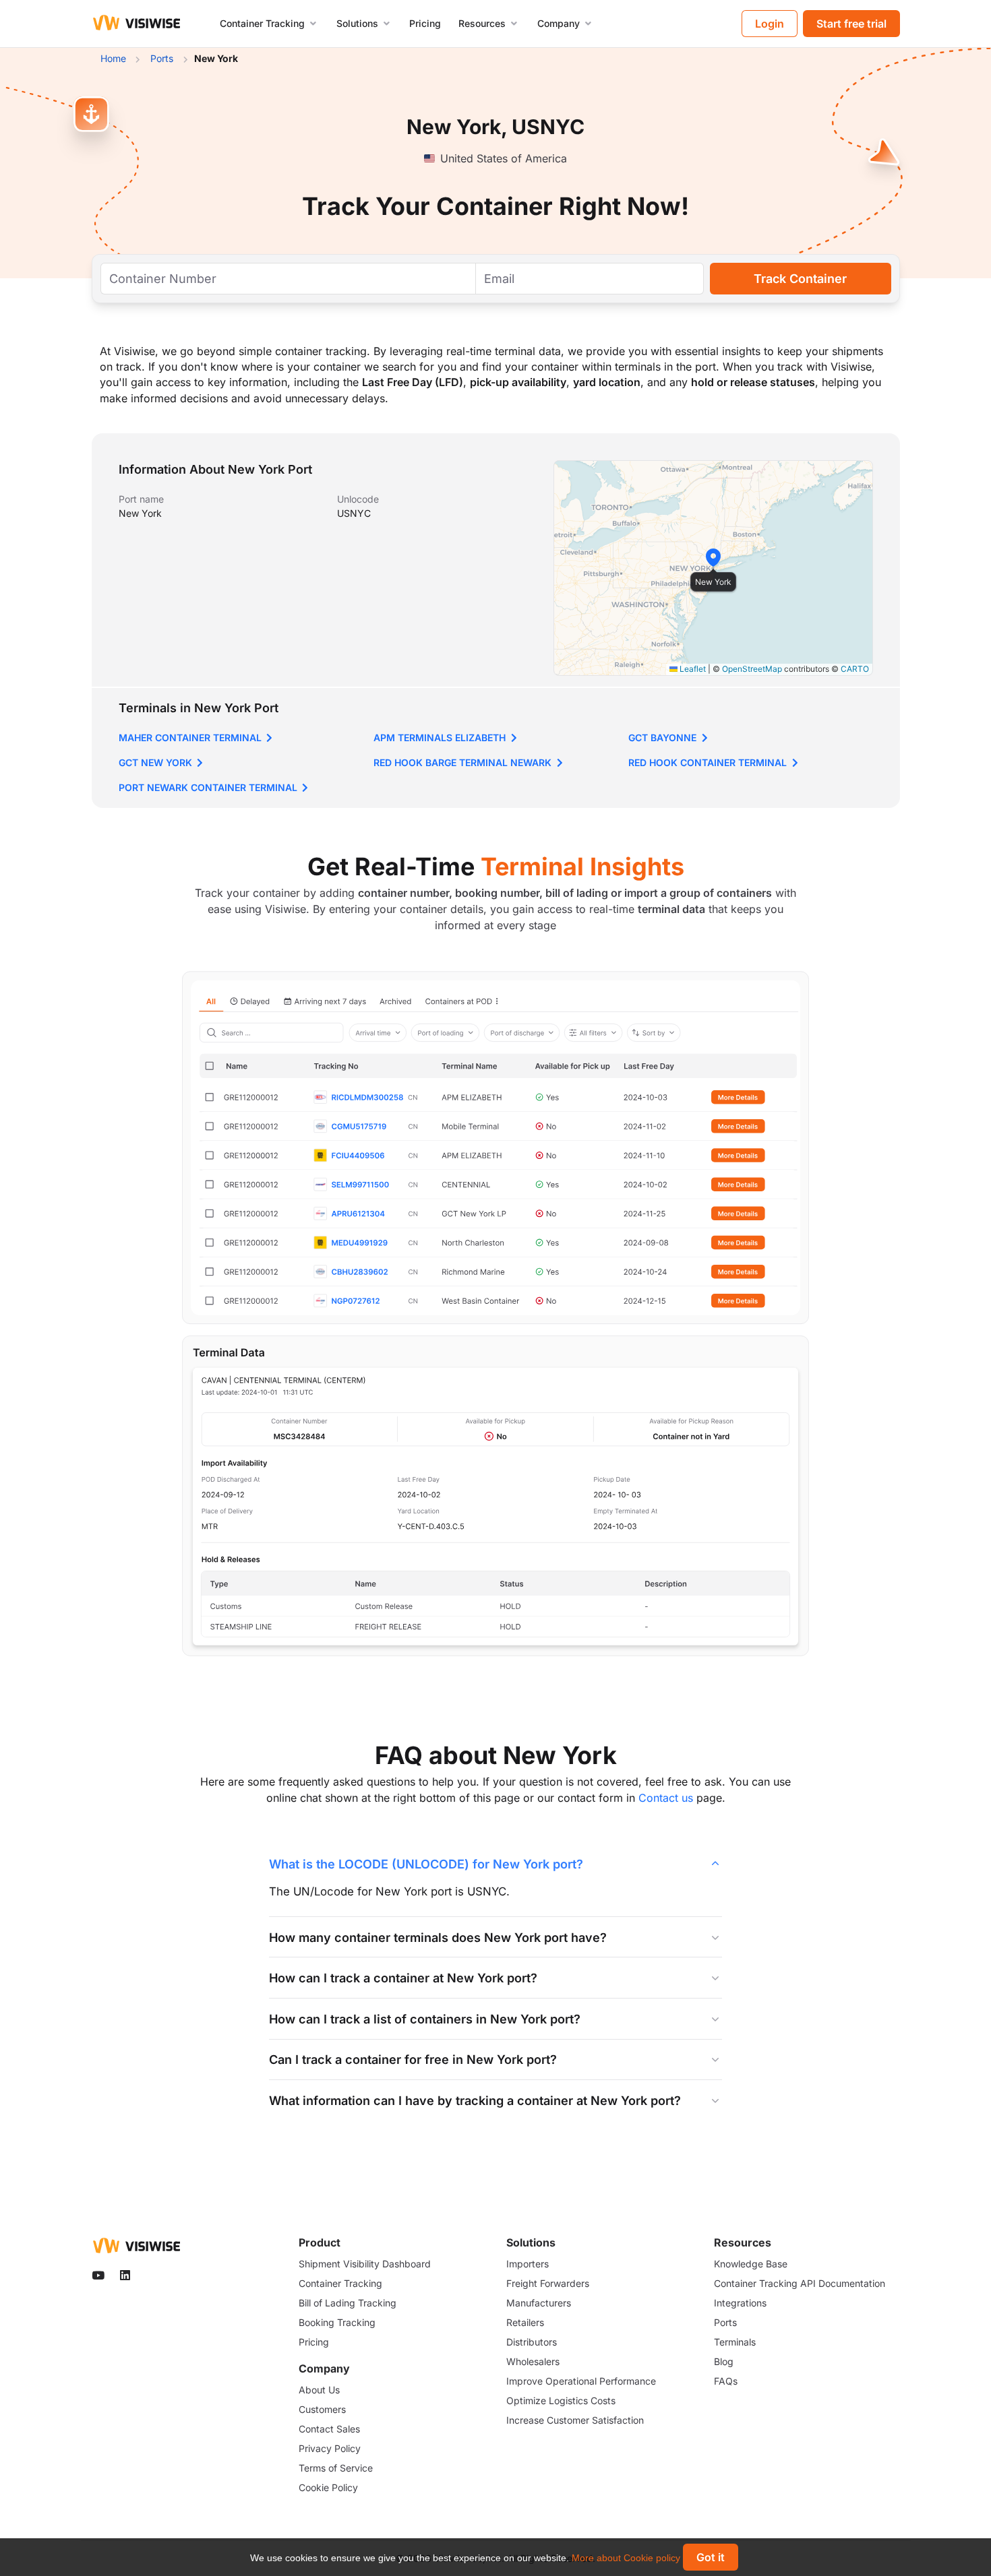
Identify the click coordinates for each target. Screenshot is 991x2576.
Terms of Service (336, 2468)
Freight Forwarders (548, 2283)
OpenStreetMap (752, 669)
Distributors (532, 2342)
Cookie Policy (328, 2487)
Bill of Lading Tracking (348, 2303)
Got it (711, 2557)
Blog (724, 2361)
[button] (713, 557)
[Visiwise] (137, 22)
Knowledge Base (751, 2264)
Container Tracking (340, 2283)
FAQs (726, 2381)
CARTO (855, 669)
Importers (528, 2264)
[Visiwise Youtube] (100, 2276)
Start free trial (851, 24)
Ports (725, 2322)
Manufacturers (539, 2303)
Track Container (800, 279)
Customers (322, 2409)
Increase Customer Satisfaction (575, 2420)
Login (770, 24)
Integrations (740, 2303)
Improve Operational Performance (581, 2381)
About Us (319, 2390)
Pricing (425, 23)
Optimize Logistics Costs (561, 2400)
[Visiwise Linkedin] (126, 2276)
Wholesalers (533, 2361)
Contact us (666, 1798)
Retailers (525, 2322)
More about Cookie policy (626, 2558)
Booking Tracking (337, 2322)
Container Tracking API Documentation (800, 2283)
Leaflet (692, 669)
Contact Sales (329, 2429)
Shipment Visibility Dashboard (365, 2264)
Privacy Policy (330, 2448)
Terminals (735, 2342)
